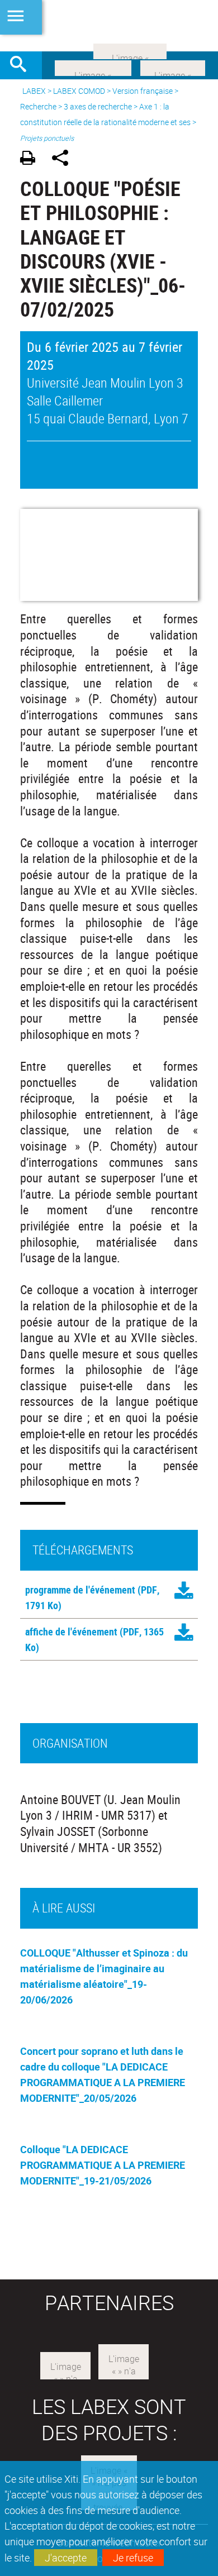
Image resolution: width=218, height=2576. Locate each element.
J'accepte (66, 2558)
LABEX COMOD (79, 91)
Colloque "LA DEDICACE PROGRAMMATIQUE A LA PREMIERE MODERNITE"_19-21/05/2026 (103, 2165)
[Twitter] (173, 67)
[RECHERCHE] (22, 65)
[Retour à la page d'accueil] (109, 26)
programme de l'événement (80, 1590)
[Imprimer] (32, 159)
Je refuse (133, 2558)
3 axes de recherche (98, 106)
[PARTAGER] (64, 159)
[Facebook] (93, 67)
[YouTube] (130, 50)
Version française (143, 91)
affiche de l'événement (71, 1632)
